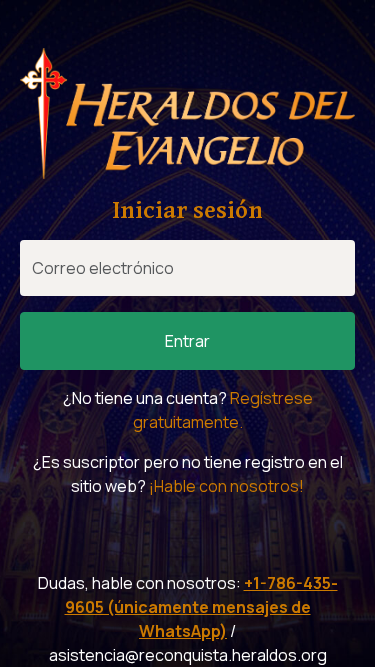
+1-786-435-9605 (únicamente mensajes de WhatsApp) (201, 607)
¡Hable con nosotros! (226, 486)
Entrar (187, 341)
